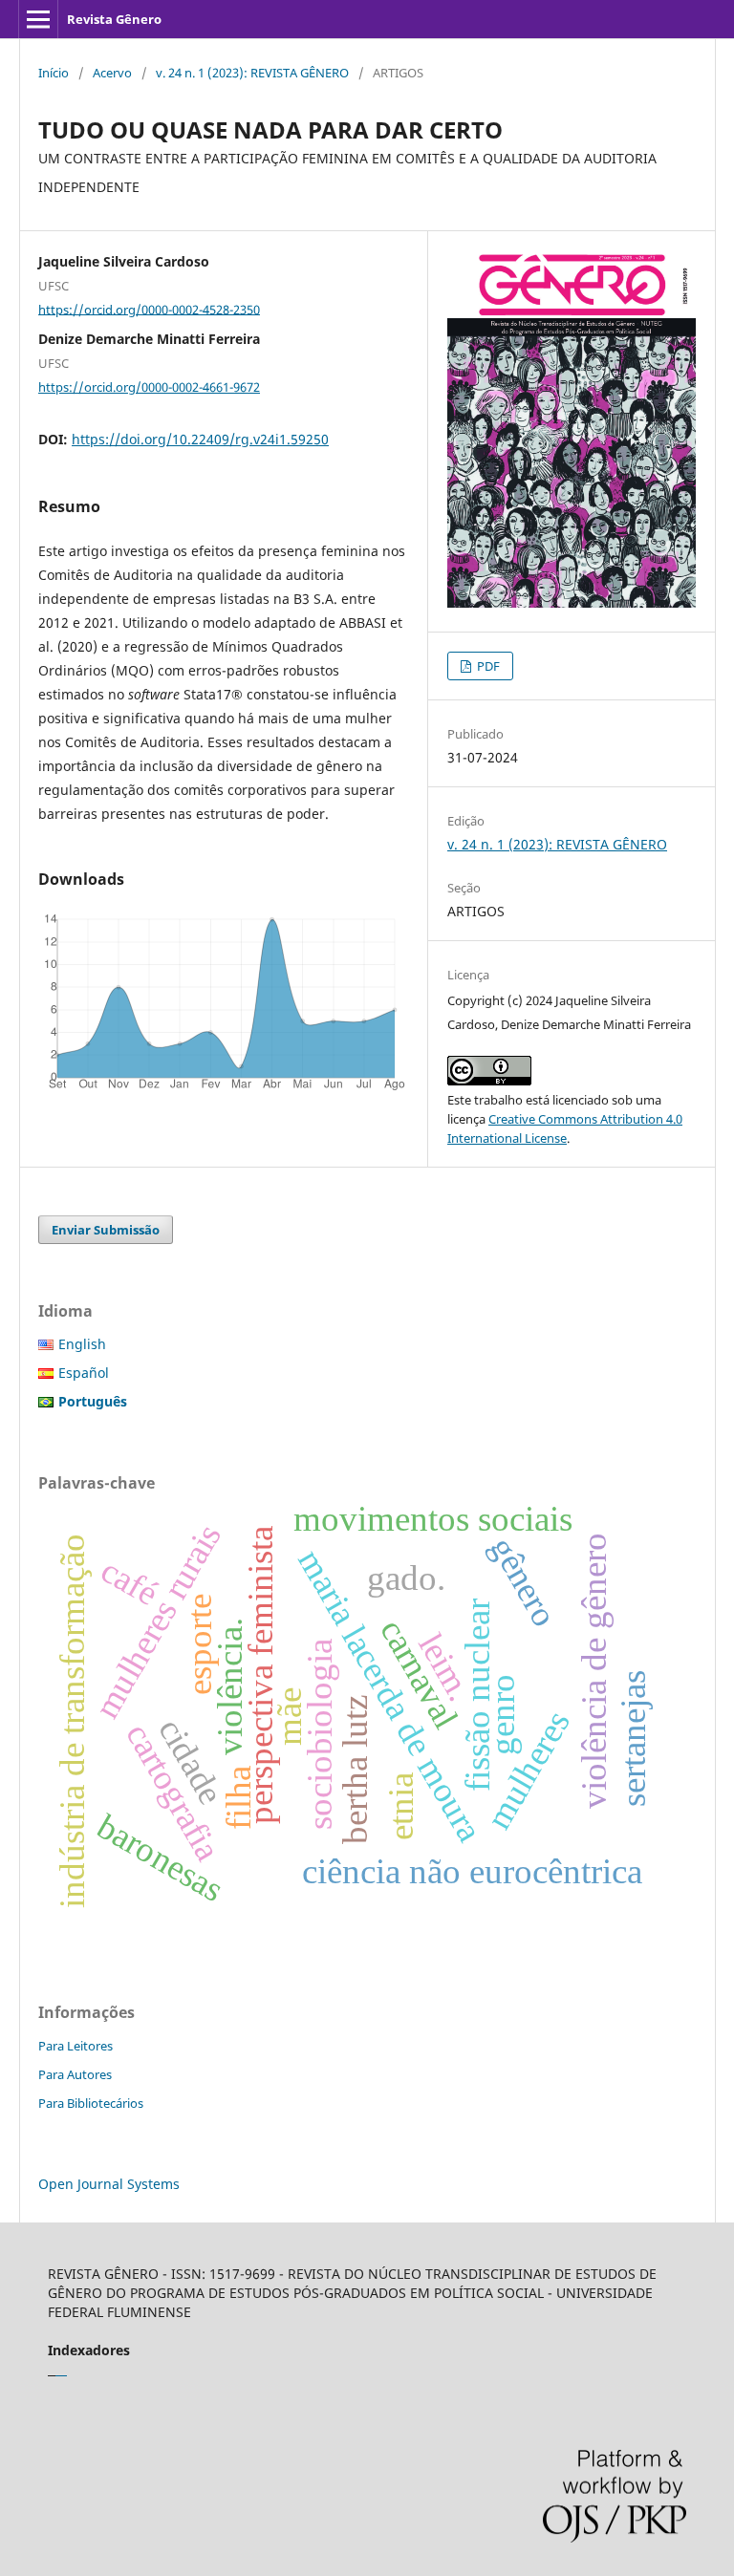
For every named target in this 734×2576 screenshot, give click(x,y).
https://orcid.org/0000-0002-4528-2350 (149, 309)
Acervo (112, 73)
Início (54, 73)
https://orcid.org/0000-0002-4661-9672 (149, 387)
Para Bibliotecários (91, 2103)
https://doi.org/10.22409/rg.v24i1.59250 (200, 439)
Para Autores (75, 2074)
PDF (487, 666)
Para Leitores (76, 2046)
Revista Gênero (114, 19)
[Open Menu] (38, 19)
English (82, 1344)
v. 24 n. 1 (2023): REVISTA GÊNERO (252, 73)
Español (84, 1373)
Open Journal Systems (109, 2184)
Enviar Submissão (106, 1230)
